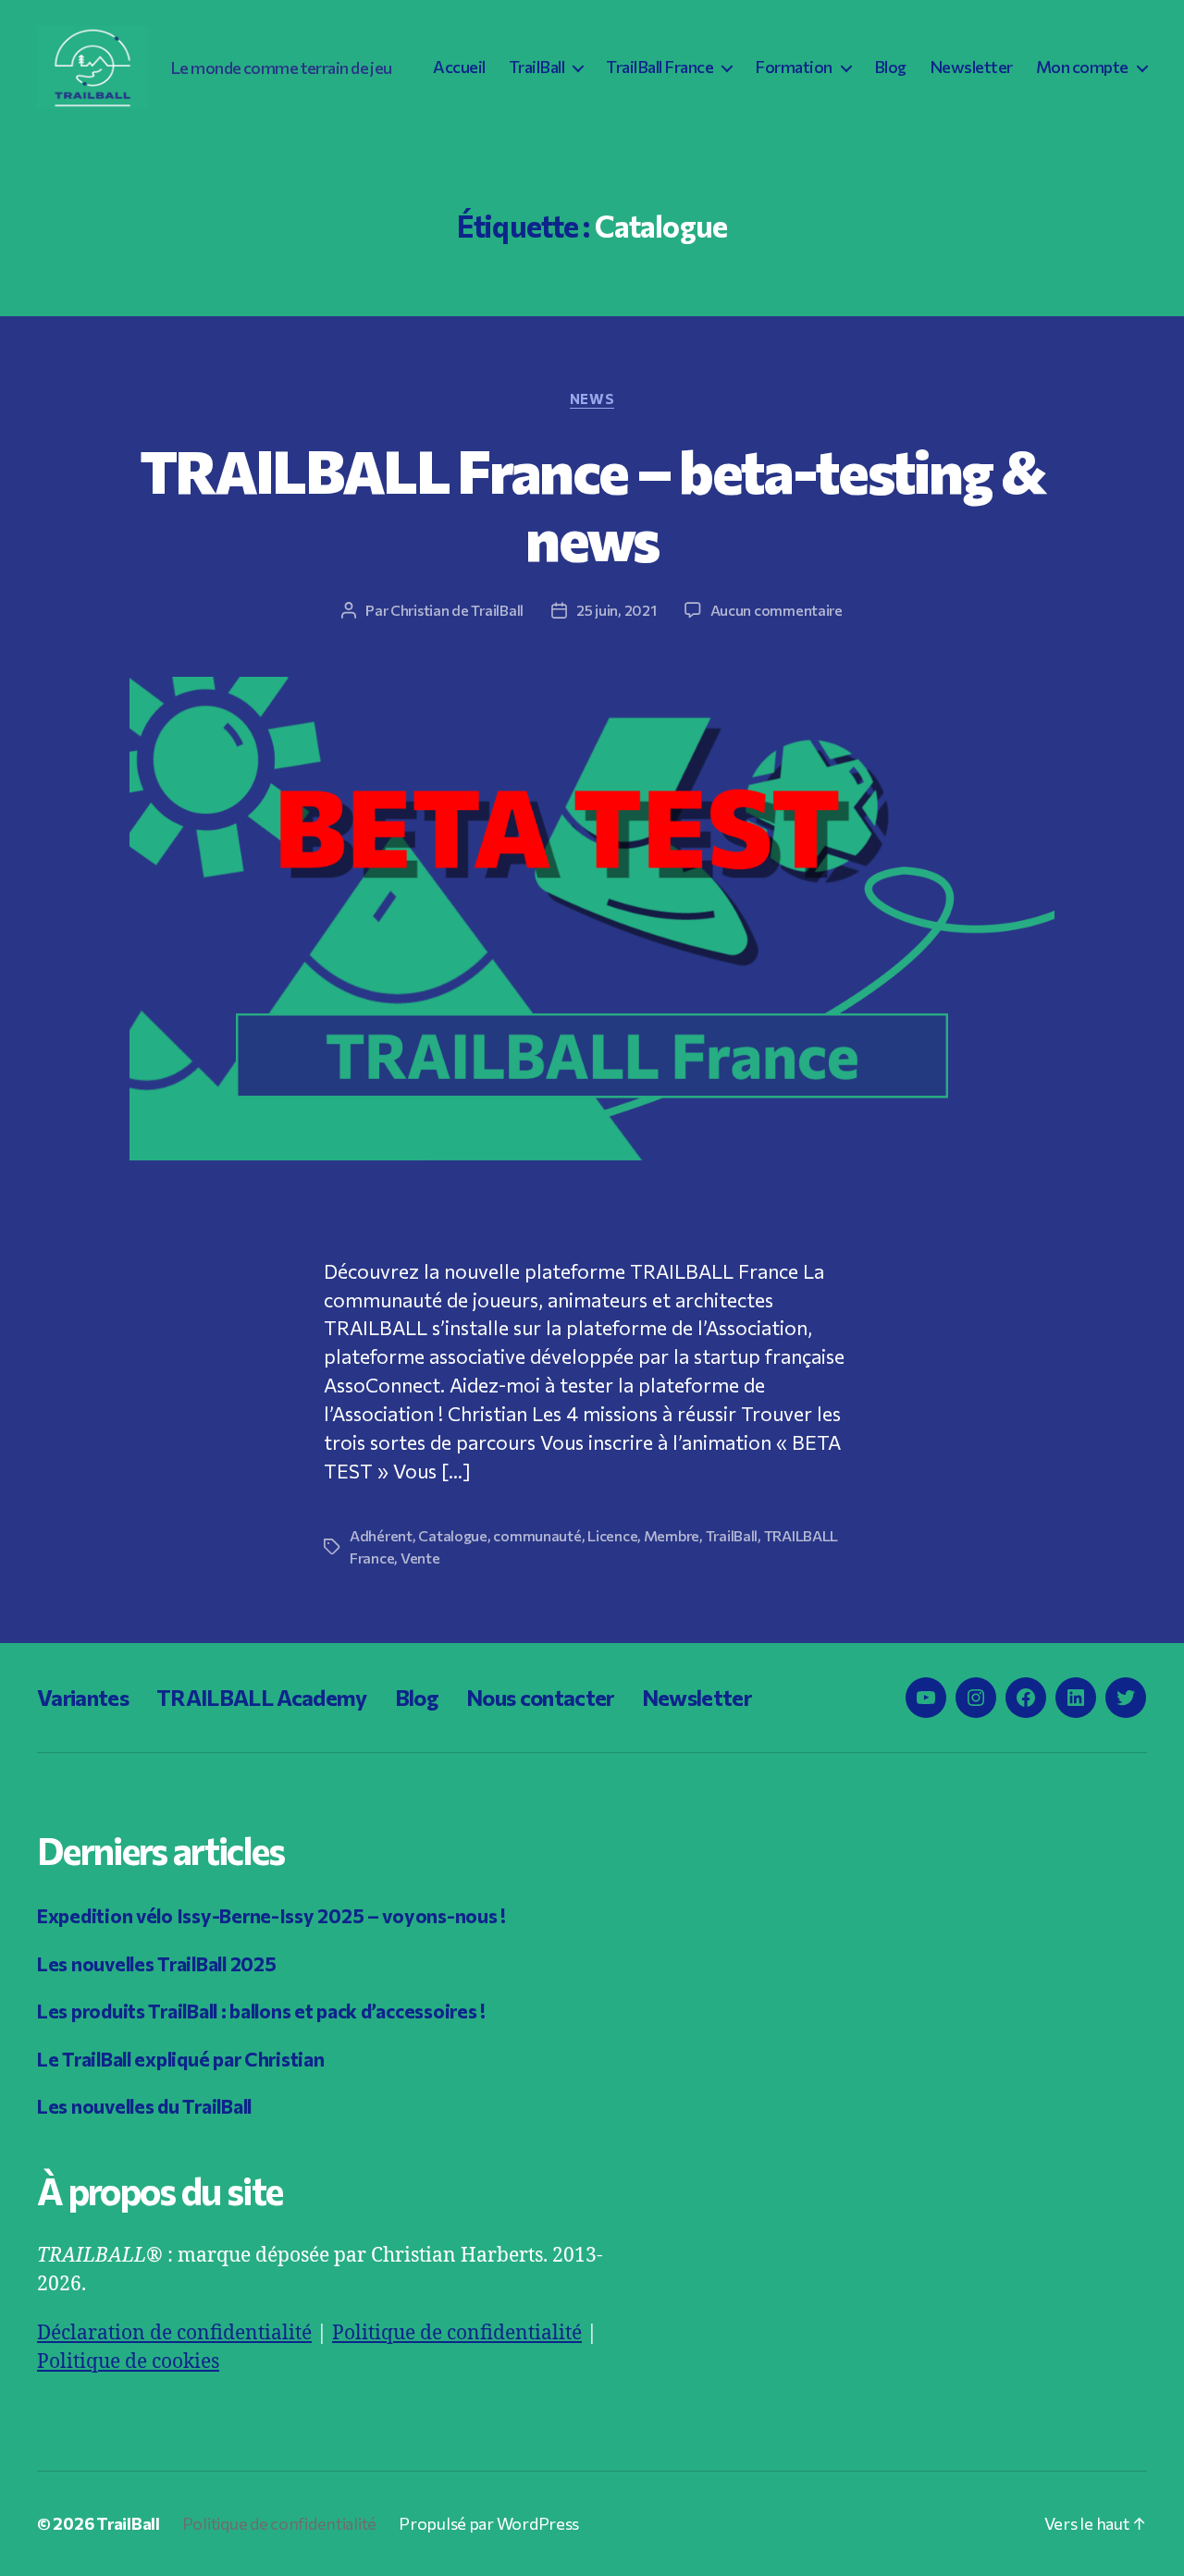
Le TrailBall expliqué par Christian (181, 2059)
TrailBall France (660, 67)
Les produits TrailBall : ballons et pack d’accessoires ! (261, 2011)
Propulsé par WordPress (489, 2523)
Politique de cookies (128, 2362)
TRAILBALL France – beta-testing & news (592, 503)
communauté (537, 1535)
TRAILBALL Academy (262, 1697)
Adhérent (381, 1535)
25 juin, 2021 (617, 610)
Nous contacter (540, 1697)
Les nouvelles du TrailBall (144, 2106)
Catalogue (453, 1535)
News (592, 399)
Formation (794, 67)
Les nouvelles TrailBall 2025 (156, 1963)
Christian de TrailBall (457, 610)
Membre (672, 1535)
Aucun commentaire (777, 610)
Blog (890, 67)
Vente (420, 1558)
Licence (612, 1535)
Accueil (459, 67)
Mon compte (1082, 67)
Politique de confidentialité (457, 2333)
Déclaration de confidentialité (174, 2333)
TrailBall (537, 67)
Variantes (83, 1697)
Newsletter (971, 67)
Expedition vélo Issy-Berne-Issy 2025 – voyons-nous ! (271, 1915)
